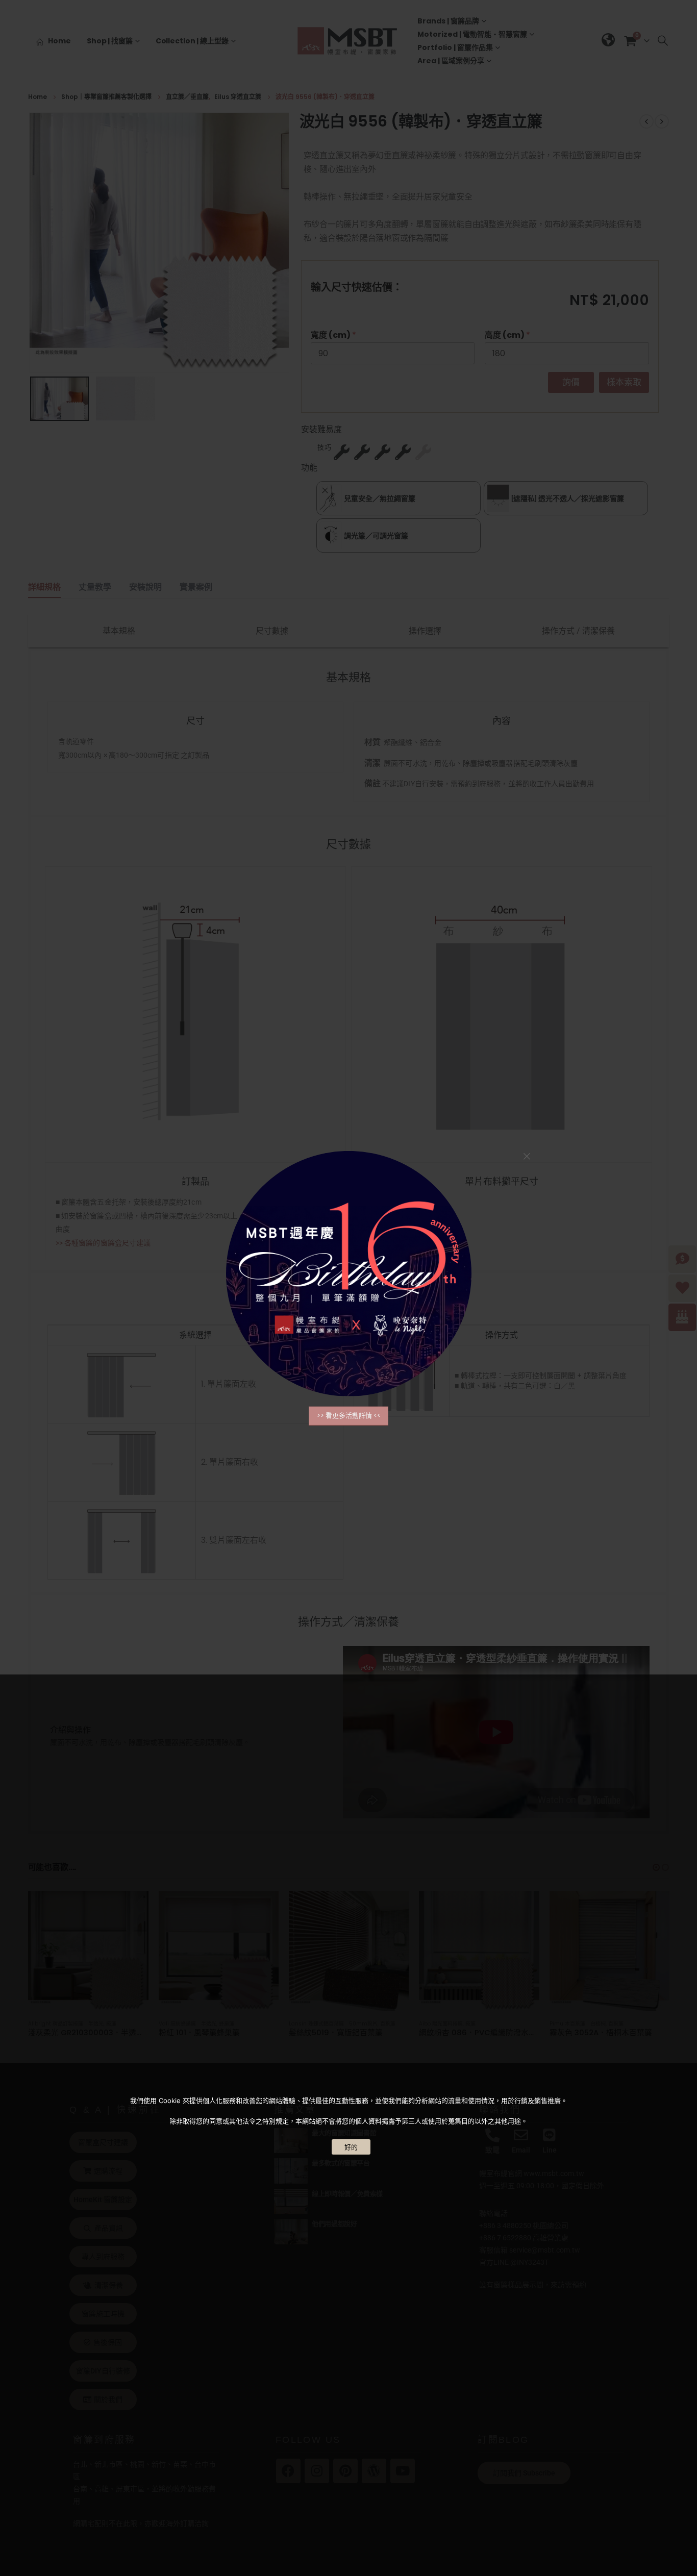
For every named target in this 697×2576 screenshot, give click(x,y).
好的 (351, 2147)
